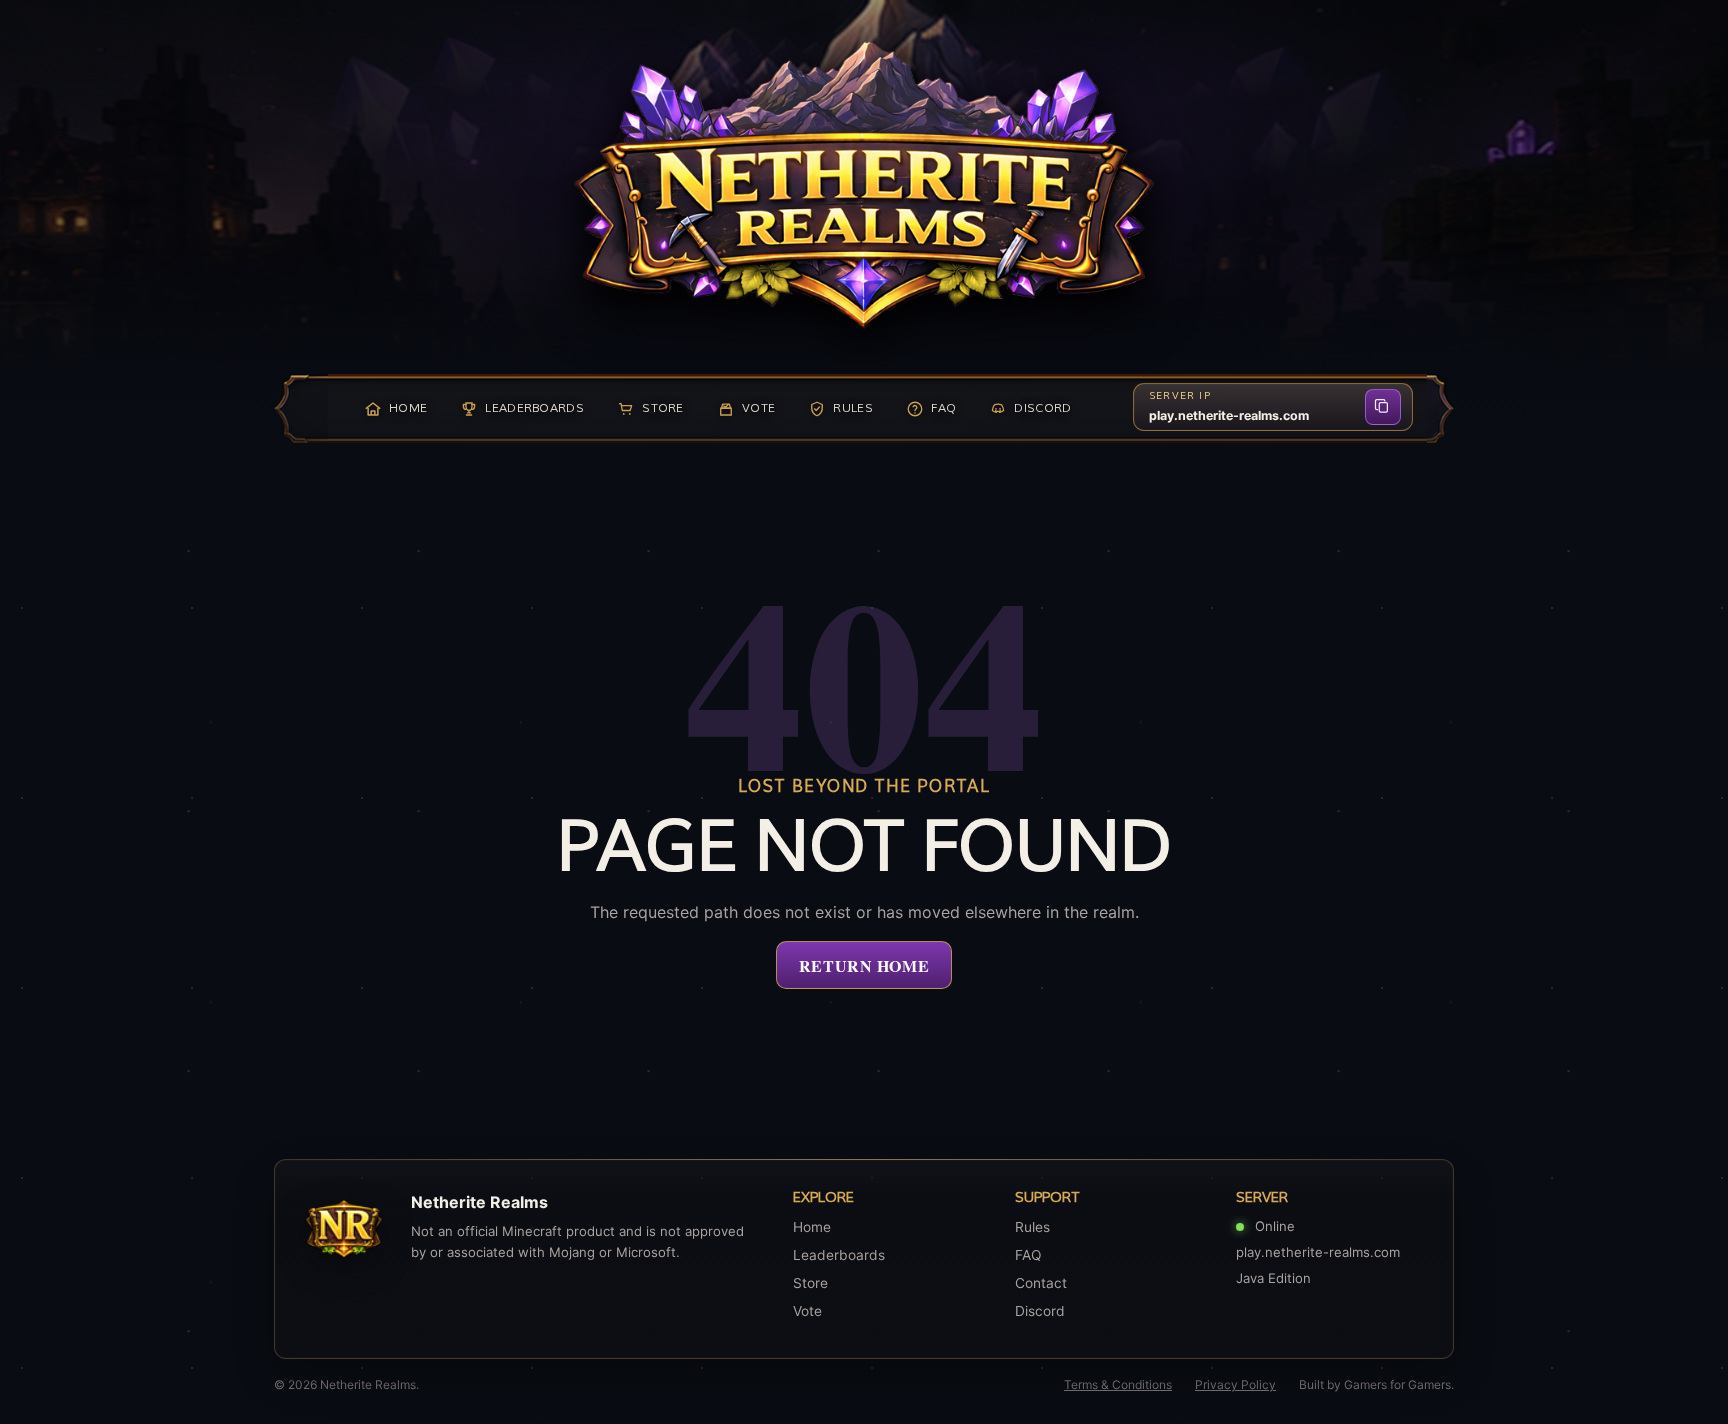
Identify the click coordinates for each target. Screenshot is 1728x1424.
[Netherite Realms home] (864, 185)
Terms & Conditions (1118, 1384)
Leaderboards (839, 1255)
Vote (807, 1311)
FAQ (1028, 1255)
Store (810, 1283)
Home (812, 1227)
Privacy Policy (1235, 1384)
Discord (1040, 1311)
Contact (1041, 1283)
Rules (1032, 1227)
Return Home (864, 965)
